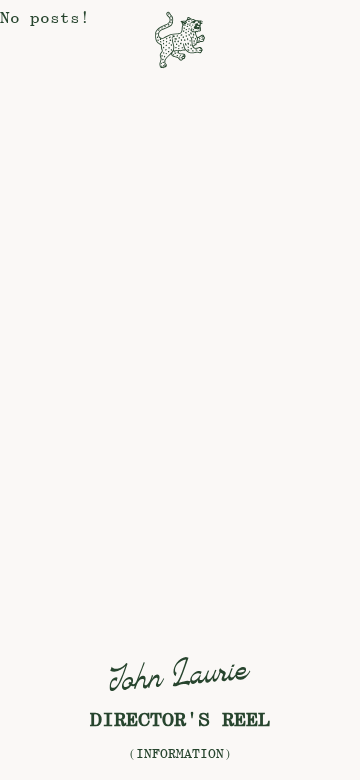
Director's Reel (180, 719)
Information (180, 753)
